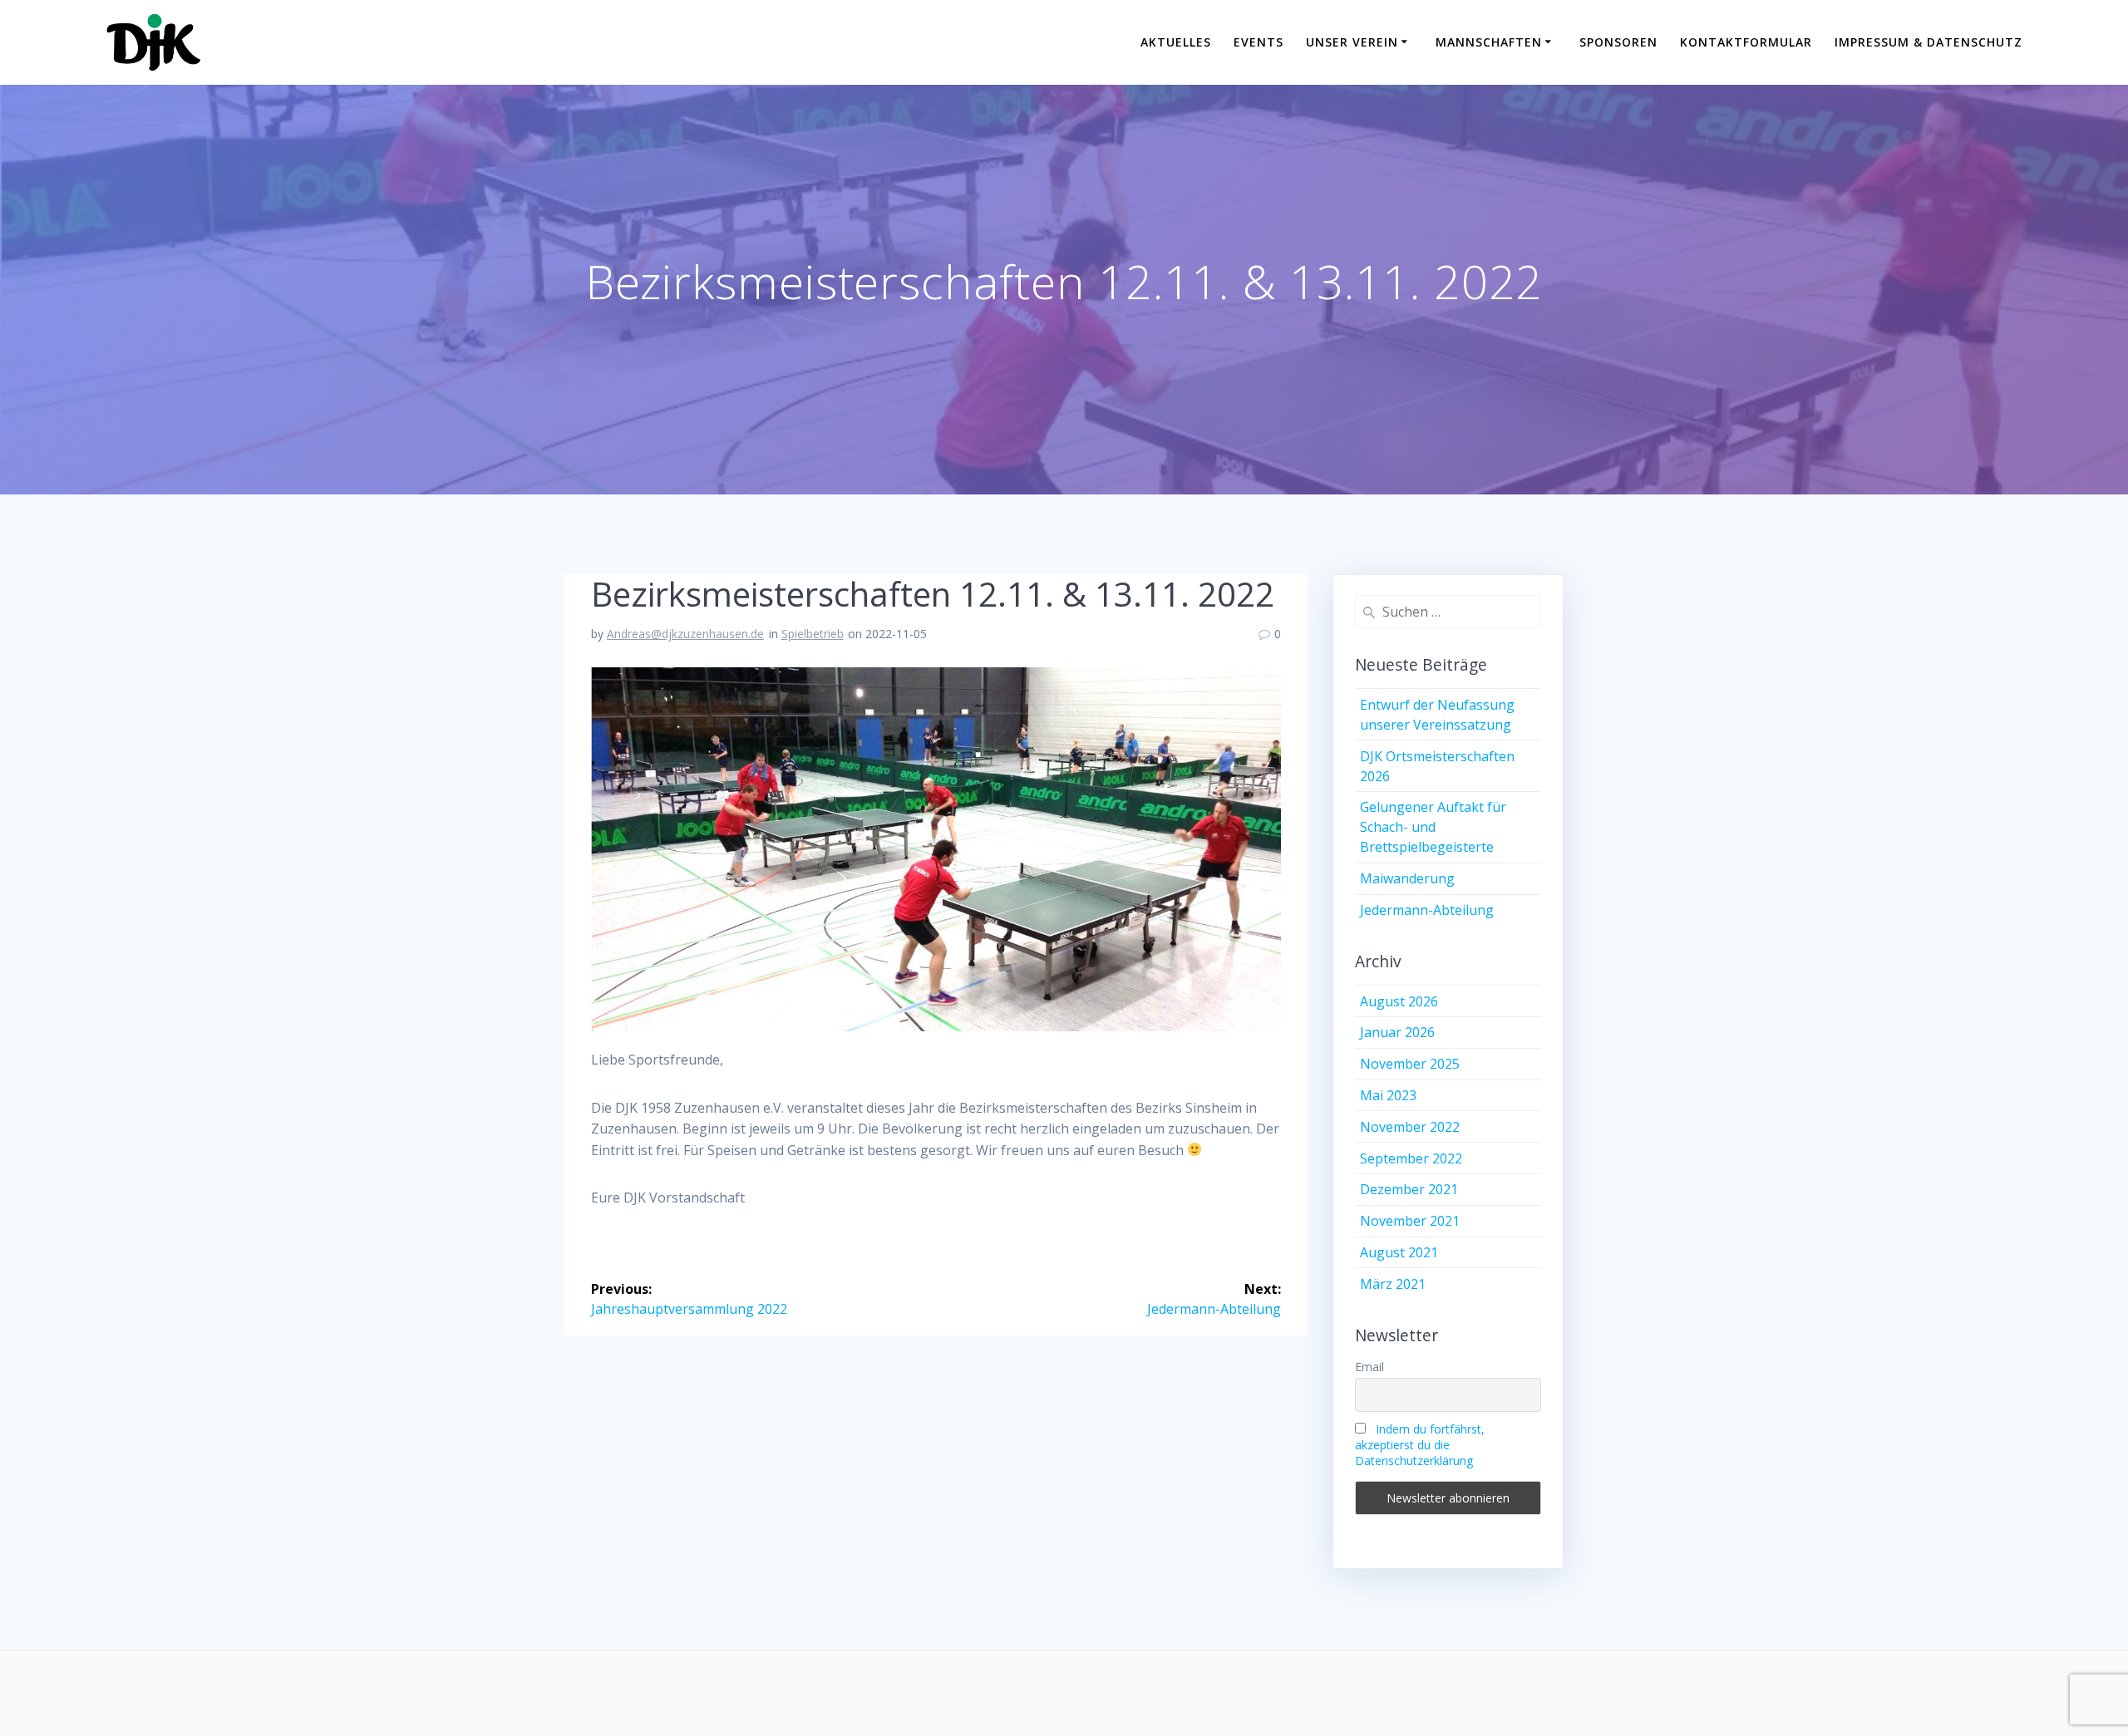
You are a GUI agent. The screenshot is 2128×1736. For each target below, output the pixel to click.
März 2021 (1393, 1284)
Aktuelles (1176, 42)
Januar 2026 (1397, 1032)
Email (1369, 1367)
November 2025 (1410, 1064)
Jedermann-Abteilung (1427, 910)
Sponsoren (1618, 42)
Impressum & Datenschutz (1928, 42)
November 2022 (1410, 1127)
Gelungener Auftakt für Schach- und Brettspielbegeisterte (1433, 827)
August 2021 (1399, 1252)
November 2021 (1410, 1221)
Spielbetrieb (813, 634)
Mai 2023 (1388, 1095)
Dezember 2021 (1409, 1189)
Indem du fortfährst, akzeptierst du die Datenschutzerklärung (1420, 1445)
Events (1259, 42)
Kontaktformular (1746, 42)
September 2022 (1411, 1158)
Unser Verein (1352, 42)
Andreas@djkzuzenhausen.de (685, 634)
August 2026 (1399, 1001)
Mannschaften (1489, 42)
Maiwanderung (1407, 878)
